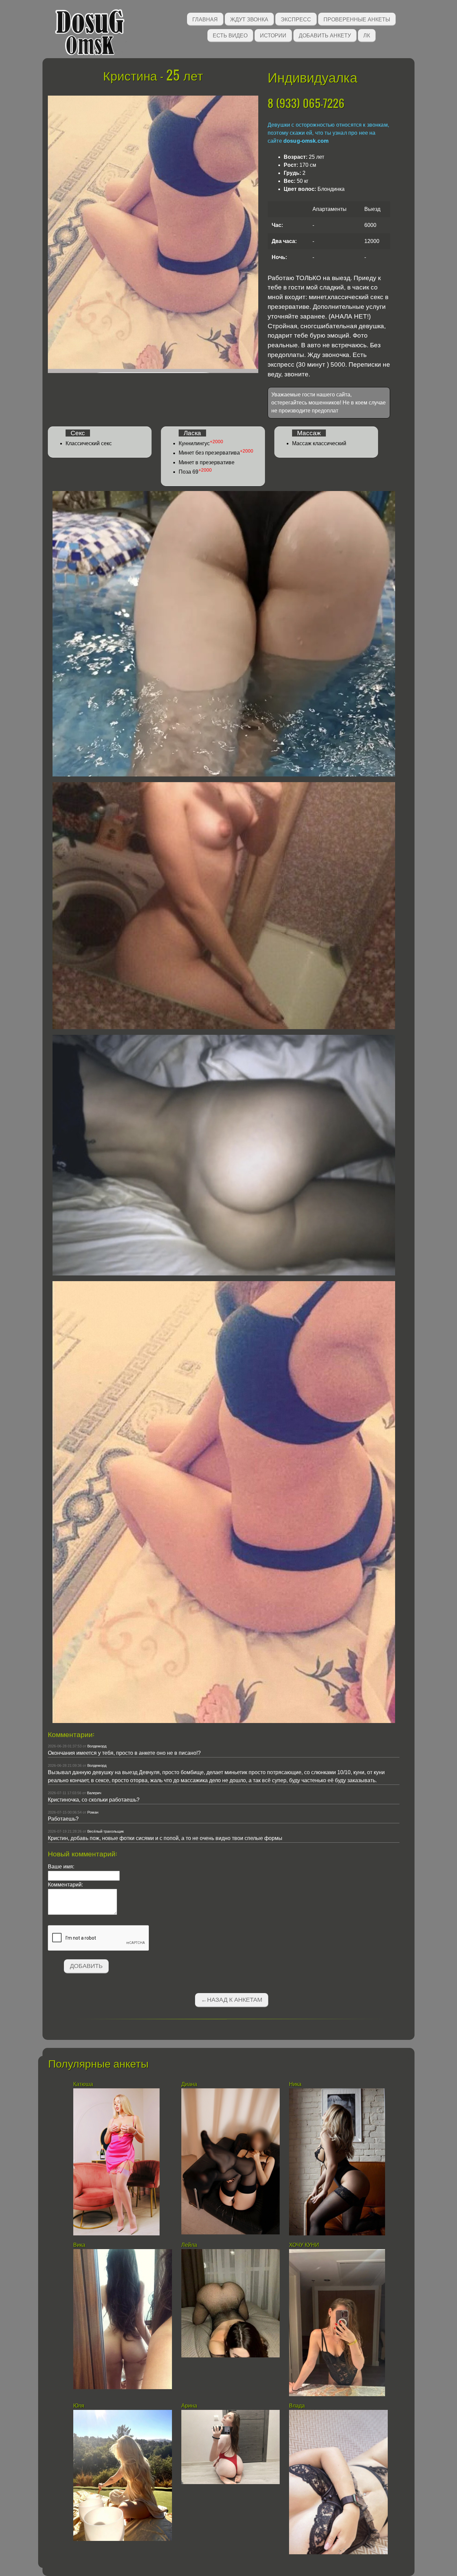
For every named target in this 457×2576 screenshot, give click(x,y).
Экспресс (296, 19)
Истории (273, 35)
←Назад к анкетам (232, 2000)
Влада (298, 2406)
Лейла (189, 2245)
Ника (295, 2084)
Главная (205, 19)
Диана (190, 2084)
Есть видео (230, 35)
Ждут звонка (249, 19)
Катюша (83, 2084)
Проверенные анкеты (357, 19)
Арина (189, 2406)
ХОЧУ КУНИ (304, 2245)
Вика (79, 2245)
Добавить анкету (325, 35)
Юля (79, 2406)
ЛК (367, 35)
